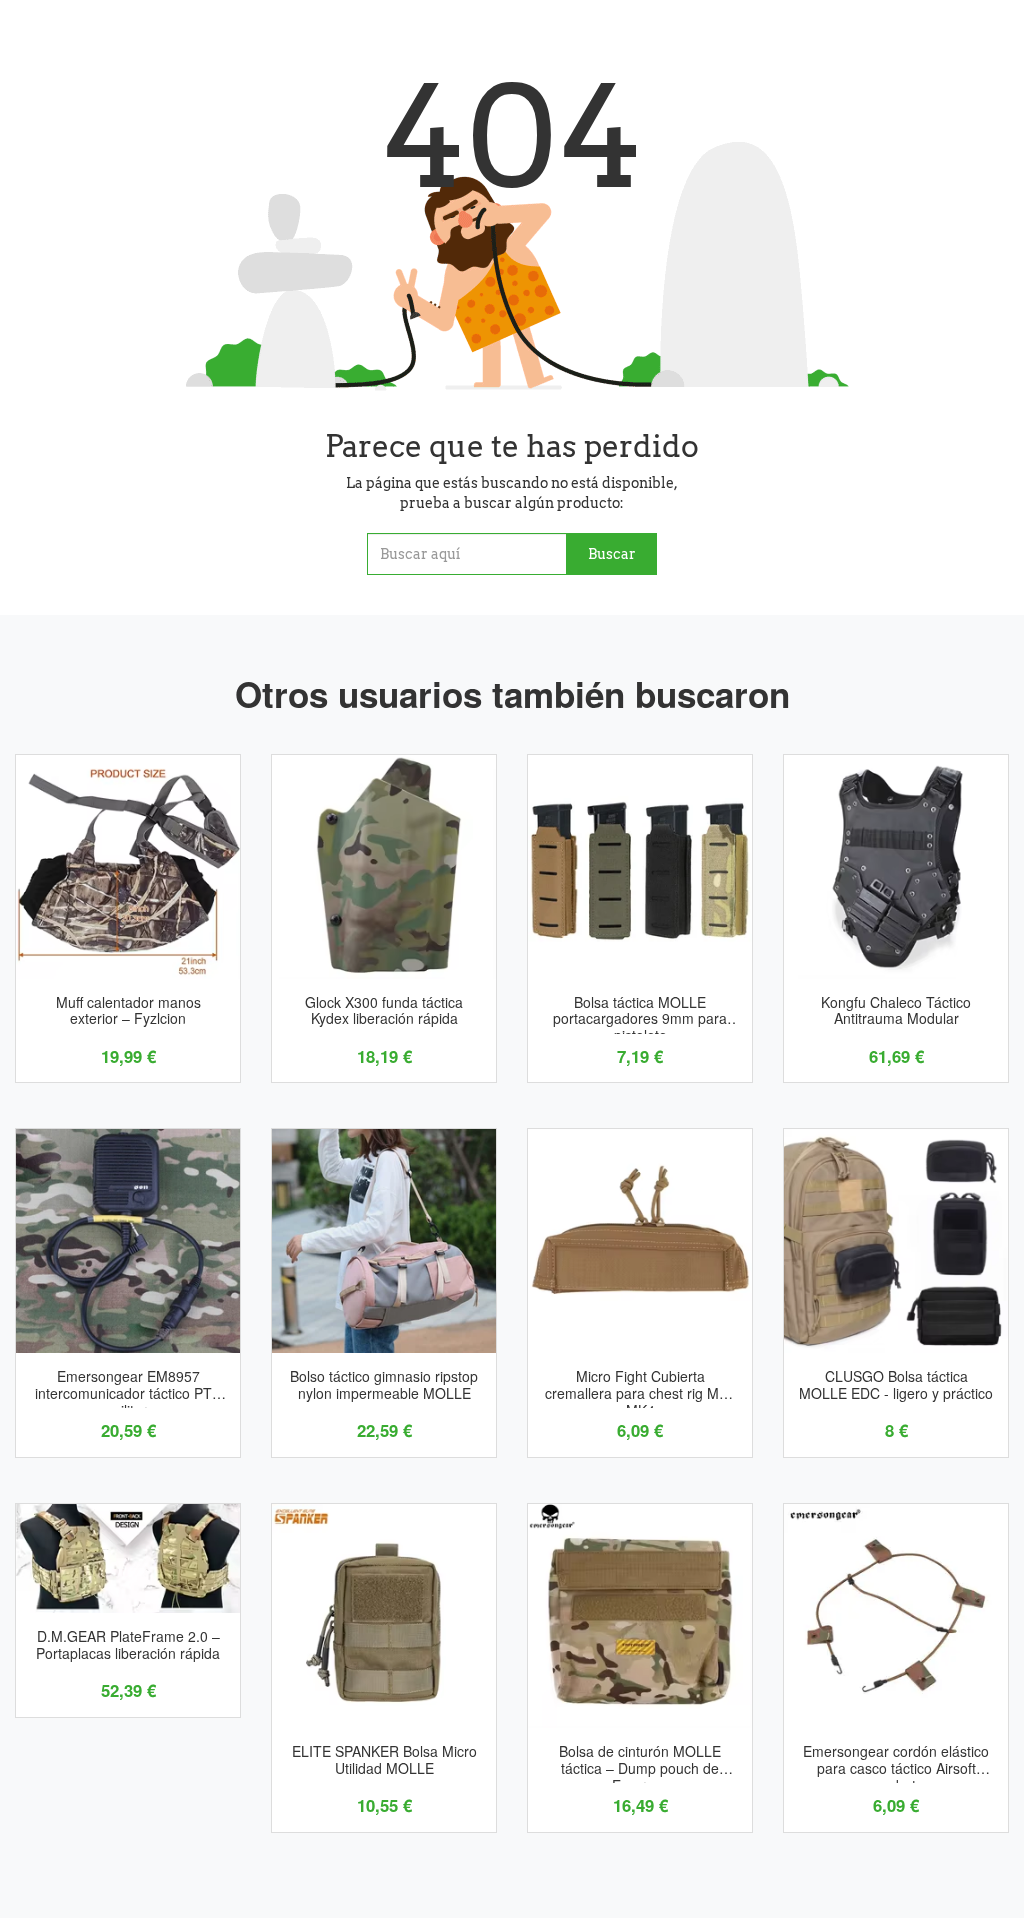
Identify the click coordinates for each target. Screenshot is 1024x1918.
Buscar (612, 554)
